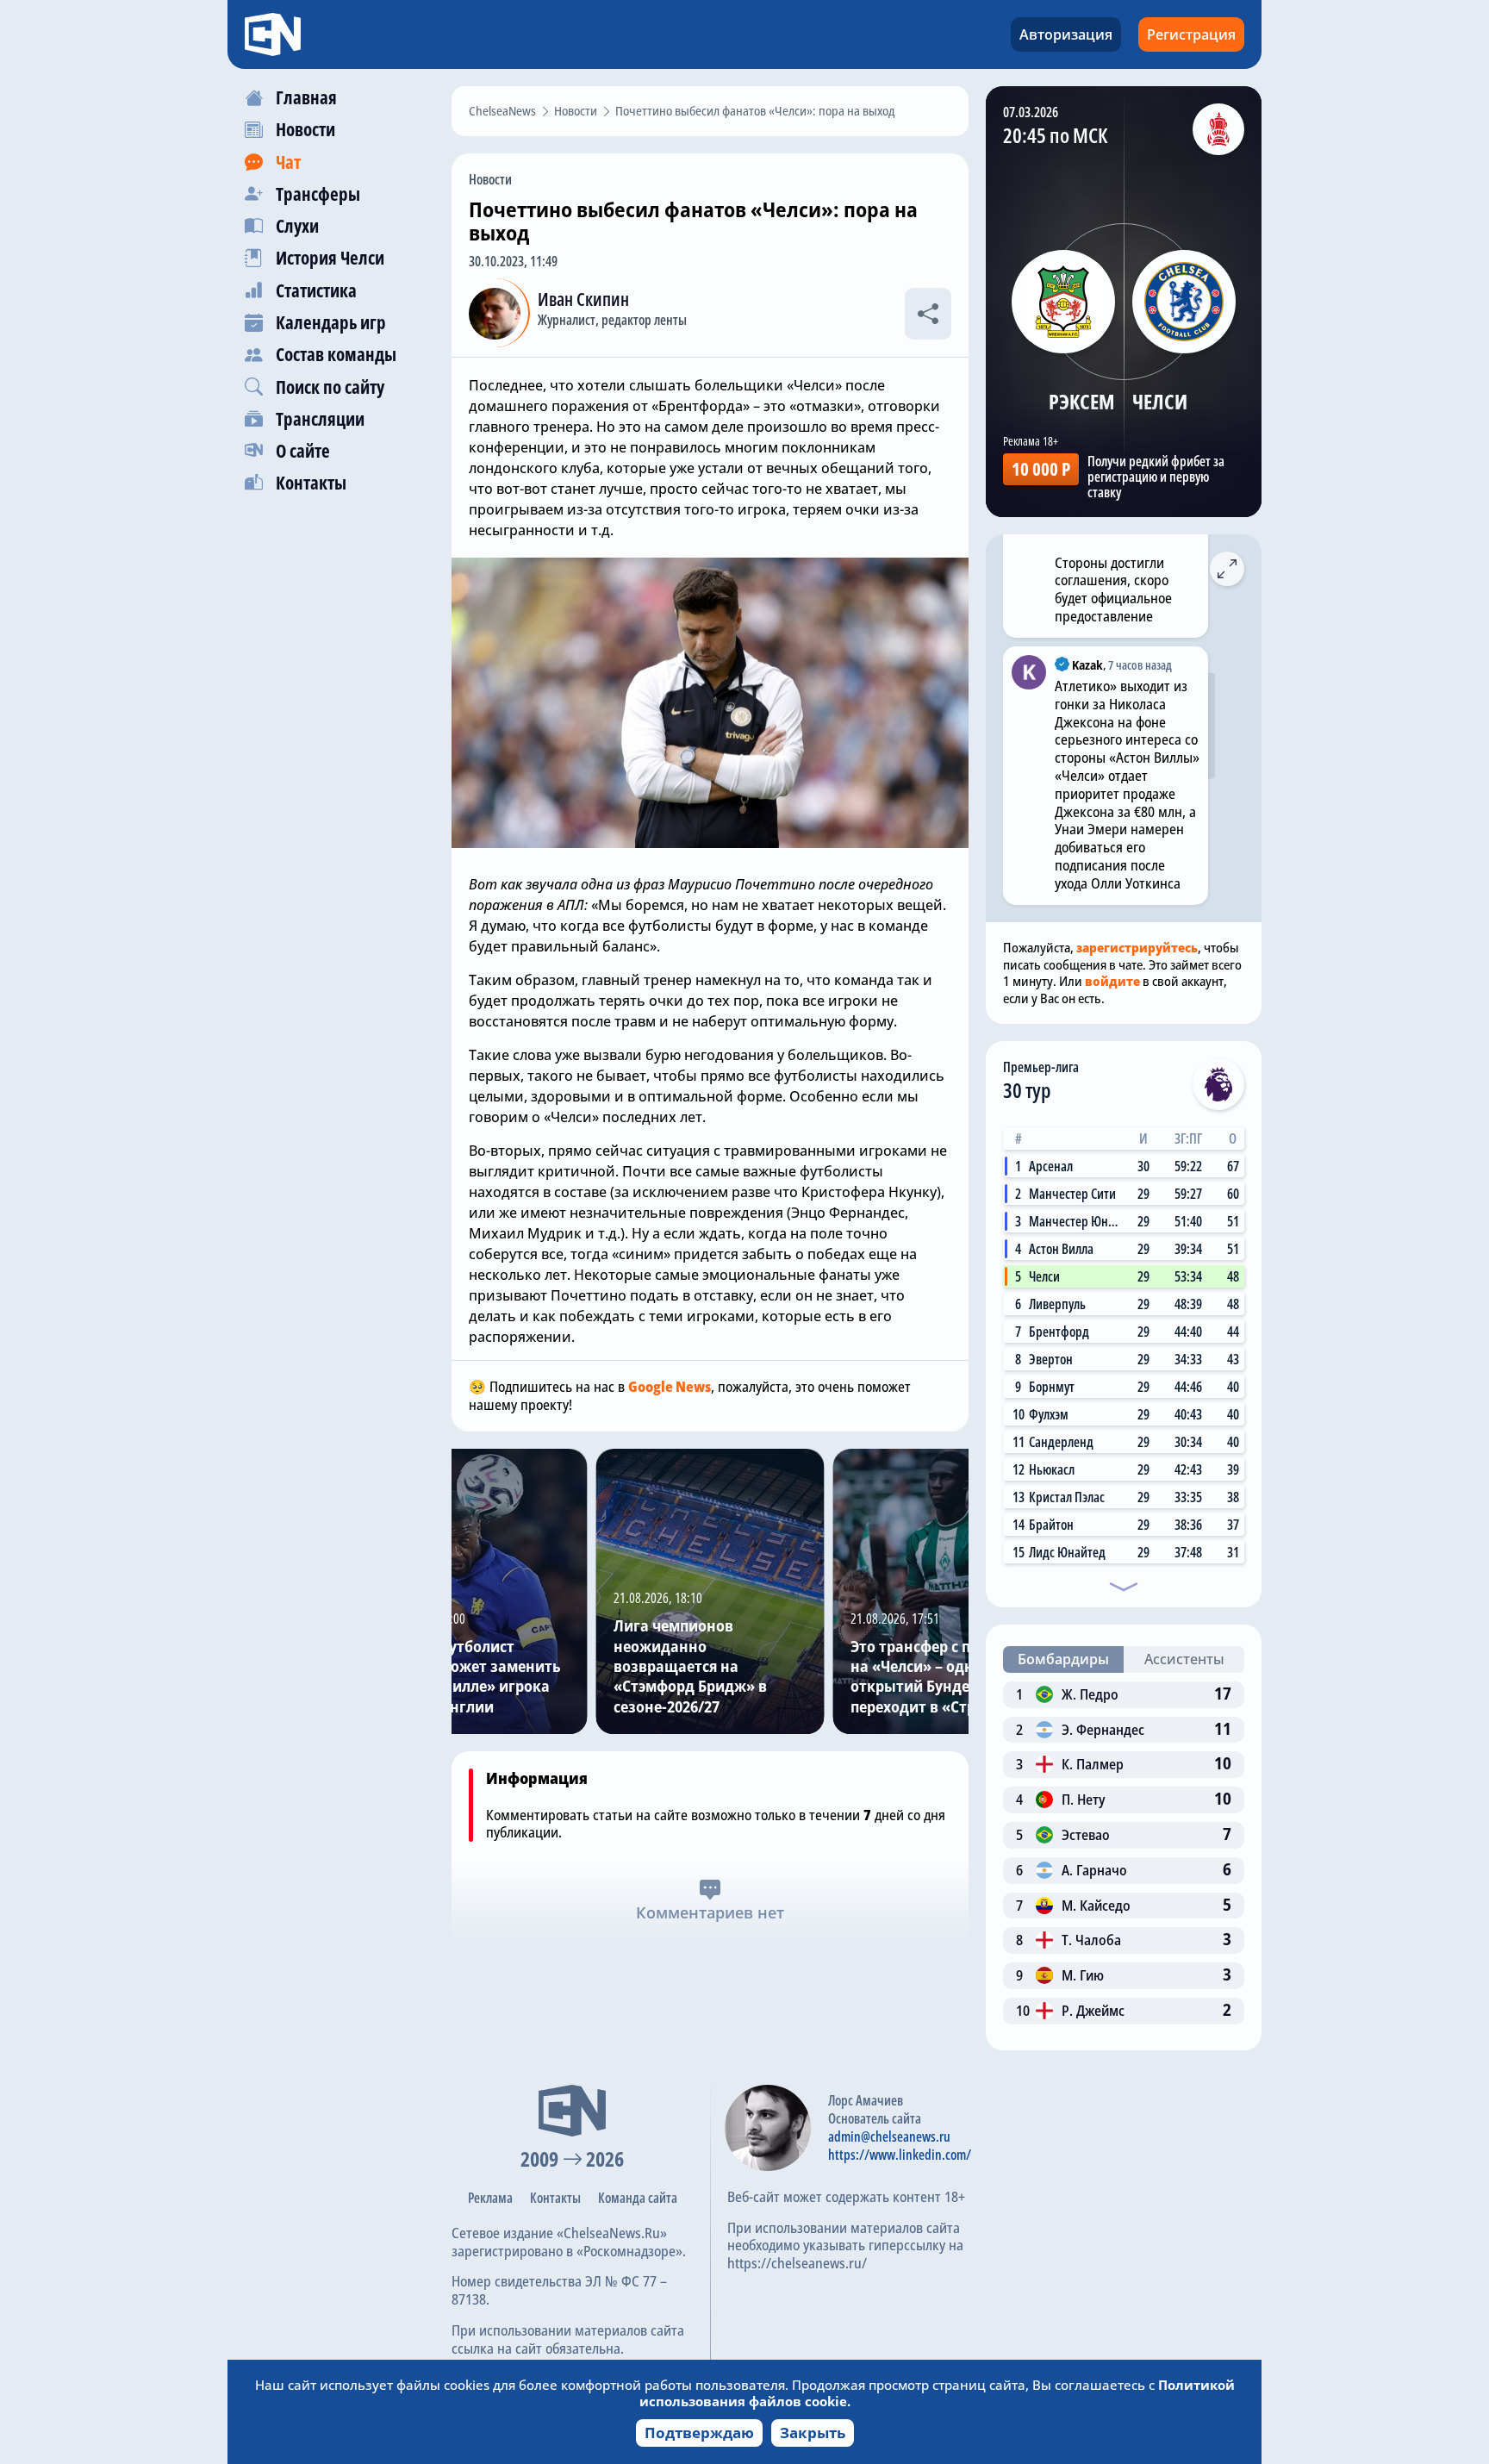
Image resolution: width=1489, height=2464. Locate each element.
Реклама (490, 2198)
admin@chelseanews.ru (889, 2137)
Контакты (555, 2198)
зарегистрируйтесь (1137, 947)
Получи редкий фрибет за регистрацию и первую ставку (1156, 477)
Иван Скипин (583, 299)
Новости (490, 179)
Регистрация (1191, 34)
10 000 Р (1041, 469)
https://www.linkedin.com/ (900, 2155)
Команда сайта (638, 2198)
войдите (1112, 981)
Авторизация (1066, 34)
